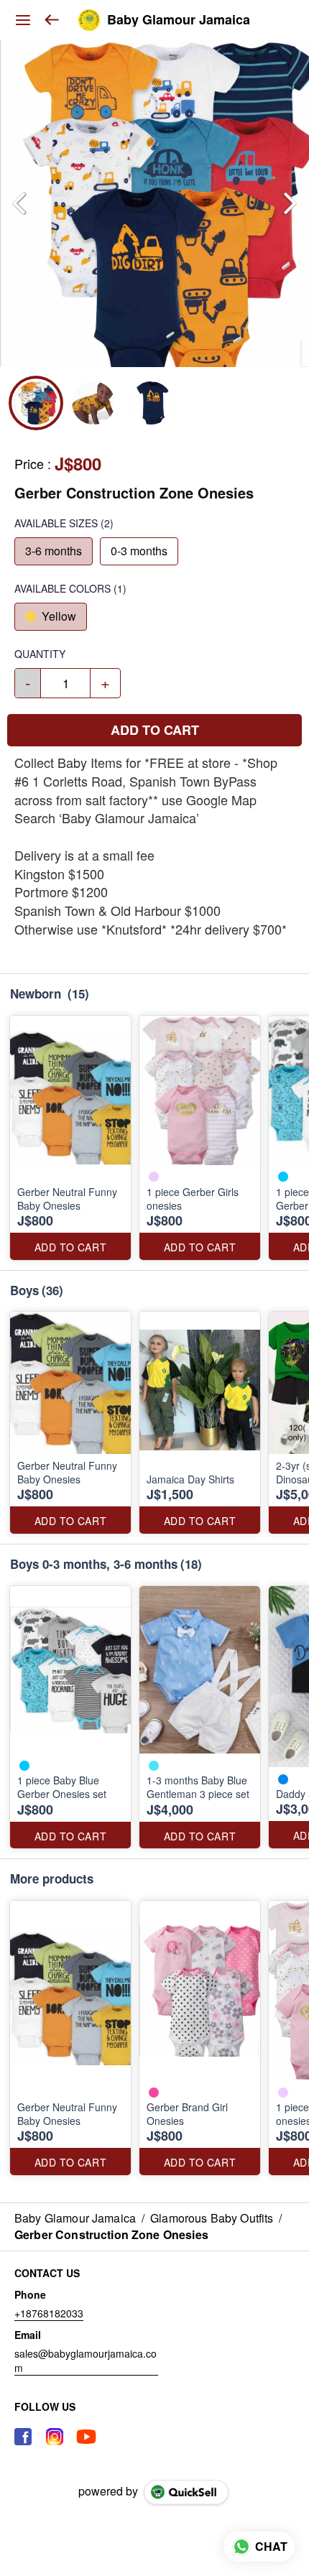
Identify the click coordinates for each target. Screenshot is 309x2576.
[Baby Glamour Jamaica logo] (89, 20)
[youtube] (86, 2437)
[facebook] (23, 2437)
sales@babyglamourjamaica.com (86, 2360)
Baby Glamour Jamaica (179, 20)
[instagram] (55, 2437)
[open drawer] (23, 20)
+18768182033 (49, 2313)
